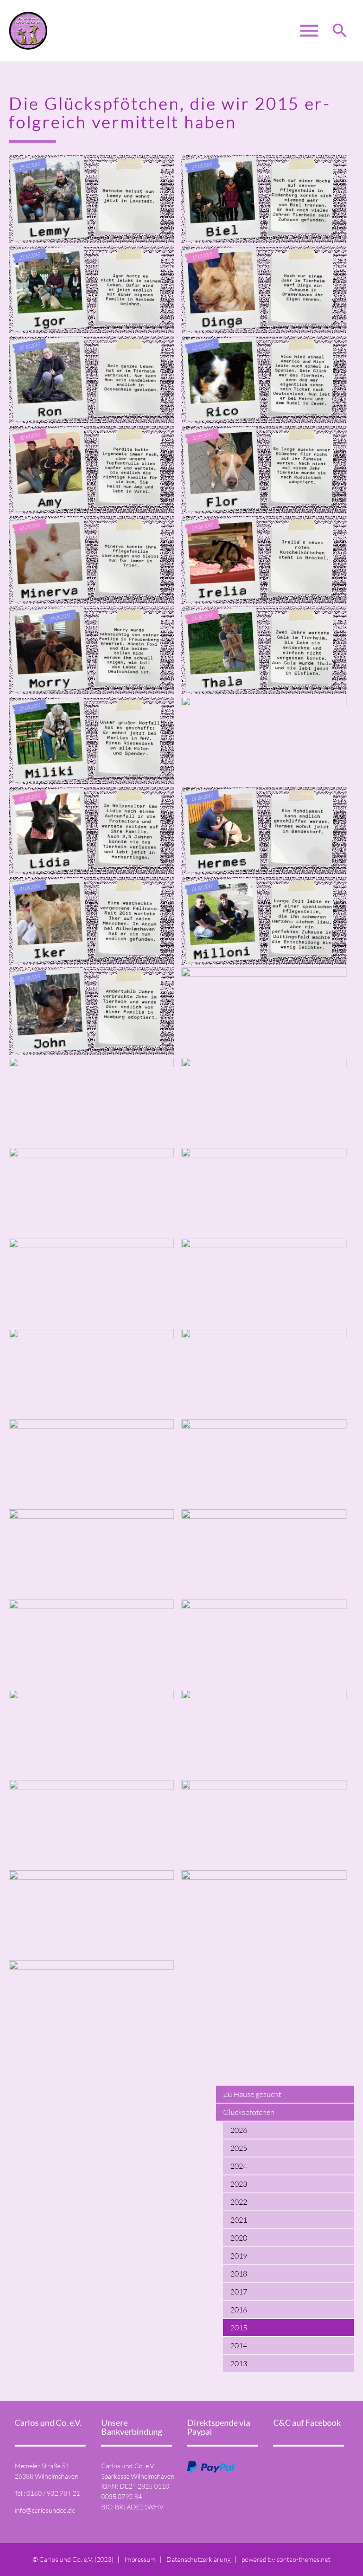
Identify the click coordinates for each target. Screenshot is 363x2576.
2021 (239, 2220)
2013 (239, 2363)
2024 (239, 2166)
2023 (239, 2184)
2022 (239, 2202)
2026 (239, 2130)
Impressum (140, 2559)
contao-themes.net (303, 2559)
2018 (239, 2274)
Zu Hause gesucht (252, 2094)
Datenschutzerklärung (199, 2559)
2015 (239, 2328)
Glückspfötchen (249, 2112)
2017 (239, 2292)
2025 (239, 2148)
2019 (239, 2256)
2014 (239, 2345)
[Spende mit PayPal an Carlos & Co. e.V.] (211, 2467)
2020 (239, 2238)
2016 (239, 2310)
